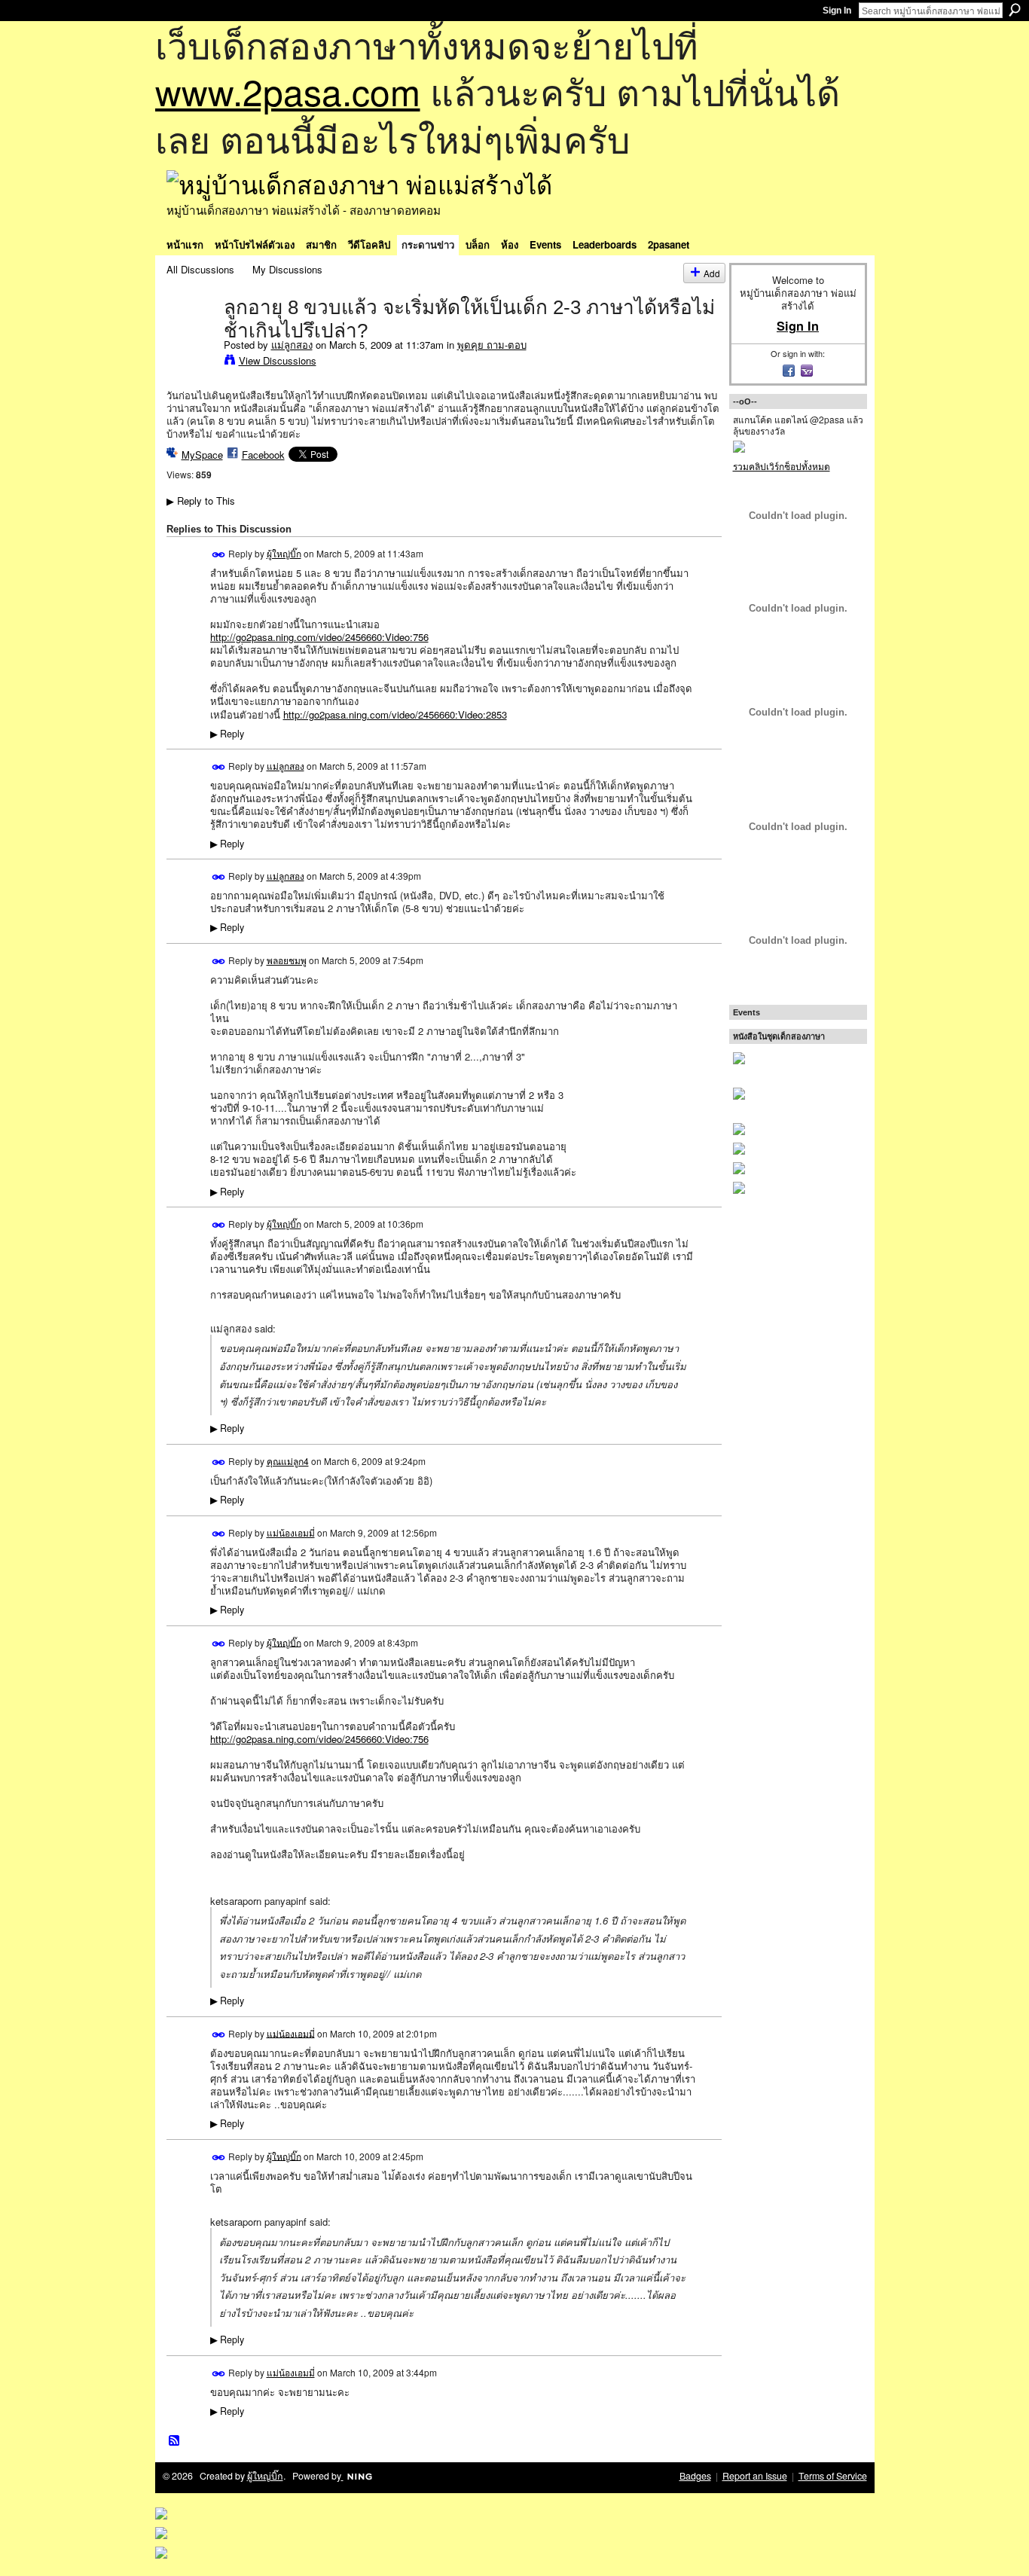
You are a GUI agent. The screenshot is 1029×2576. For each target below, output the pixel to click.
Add (712, 273)
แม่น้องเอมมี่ (291, 1532)
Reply (227, 734)
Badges (695, 2476)
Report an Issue (755, 2476)
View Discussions (278, 360)
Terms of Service (833, 2476)
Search (1015, 10)
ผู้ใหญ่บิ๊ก (284, 553)
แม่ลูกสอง (292, 345)
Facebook (263, 455)
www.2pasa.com (288, 91)
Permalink (219, 555)
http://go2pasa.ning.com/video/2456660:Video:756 (319, 637)
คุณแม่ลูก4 (288, 1461)
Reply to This (201, 501)
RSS (175, 2441)
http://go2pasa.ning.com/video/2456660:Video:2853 (395, 714)
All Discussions (200, 269)
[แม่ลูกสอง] (191, 338)
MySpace (202, 455)
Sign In (837, 11)
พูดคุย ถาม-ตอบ (492, 345)
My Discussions (287, 269)
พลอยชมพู (287, 960)
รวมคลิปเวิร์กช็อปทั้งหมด (782, 466)
